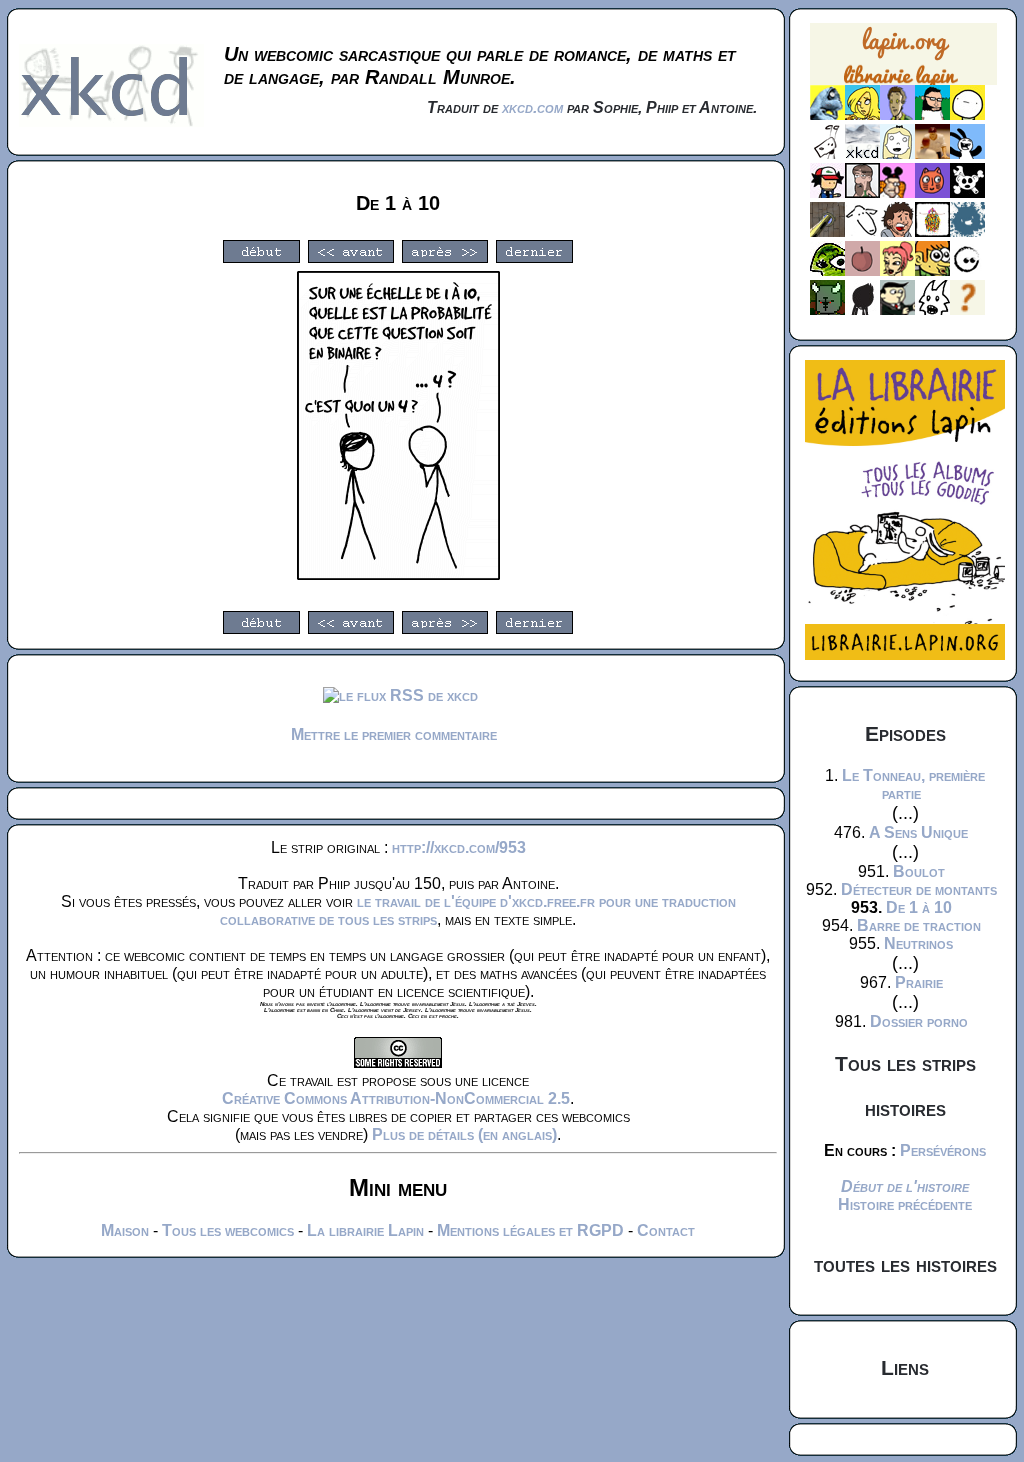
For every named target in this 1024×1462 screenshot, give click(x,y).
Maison (125, 1230)
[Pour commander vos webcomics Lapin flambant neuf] (903, 82)
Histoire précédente (905, 1204)
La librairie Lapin (365, 1230)
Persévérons (943, 1150)
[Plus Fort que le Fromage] (897, 270)
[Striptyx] (897, 231)
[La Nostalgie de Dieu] (967, 270)
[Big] (932, 153)
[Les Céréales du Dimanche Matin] (897, 114)
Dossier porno (919, 1021)
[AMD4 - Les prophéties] (827, 309)
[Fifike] (827, 153)
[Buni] (967, 153)
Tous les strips (905, 1063)
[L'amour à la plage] (932, 231)
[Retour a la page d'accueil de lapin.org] (903, 60)
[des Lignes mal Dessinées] (897, 153)
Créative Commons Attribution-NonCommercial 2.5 (396, 1098)
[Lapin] (827, 114)
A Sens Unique (918, 832)
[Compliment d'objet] (862, 270)
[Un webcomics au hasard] (967, 309)
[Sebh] (932, 114)
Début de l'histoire (905, 1186)
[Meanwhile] (967, 231)
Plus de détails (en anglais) (464, 1134)
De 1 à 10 (919, 907)
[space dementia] (967, 192)
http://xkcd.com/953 (459, 847)
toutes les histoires (905, 1264)
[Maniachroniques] (932, 270)
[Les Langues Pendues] (827, 270)
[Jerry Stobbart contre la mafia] (897, 309)
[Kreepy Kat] (932, 309)
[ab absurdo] (967, 114)
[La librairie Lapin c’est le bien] (905, 654)
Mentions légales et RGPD (530, 1230)
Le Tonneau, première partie (913, 784)
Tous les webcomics (228, 1230)
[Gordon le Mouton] (862, 231)
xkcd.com (532, 107)
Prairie (919, 982)
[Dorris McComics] (932, 192)
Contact (666, 1230)
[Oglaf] (862, 114)
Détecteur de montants (919, 889)
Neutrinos (918, 943)
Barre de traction (919, 925)
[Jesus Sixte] (862, 192)
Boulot (919, 871)
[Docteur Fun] (897, 192)
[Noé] (827, 231)
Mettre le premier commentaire (394, 734)
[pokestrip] (827, 192)
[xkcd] (862, 153)
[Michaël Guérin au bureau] (862, 309)
